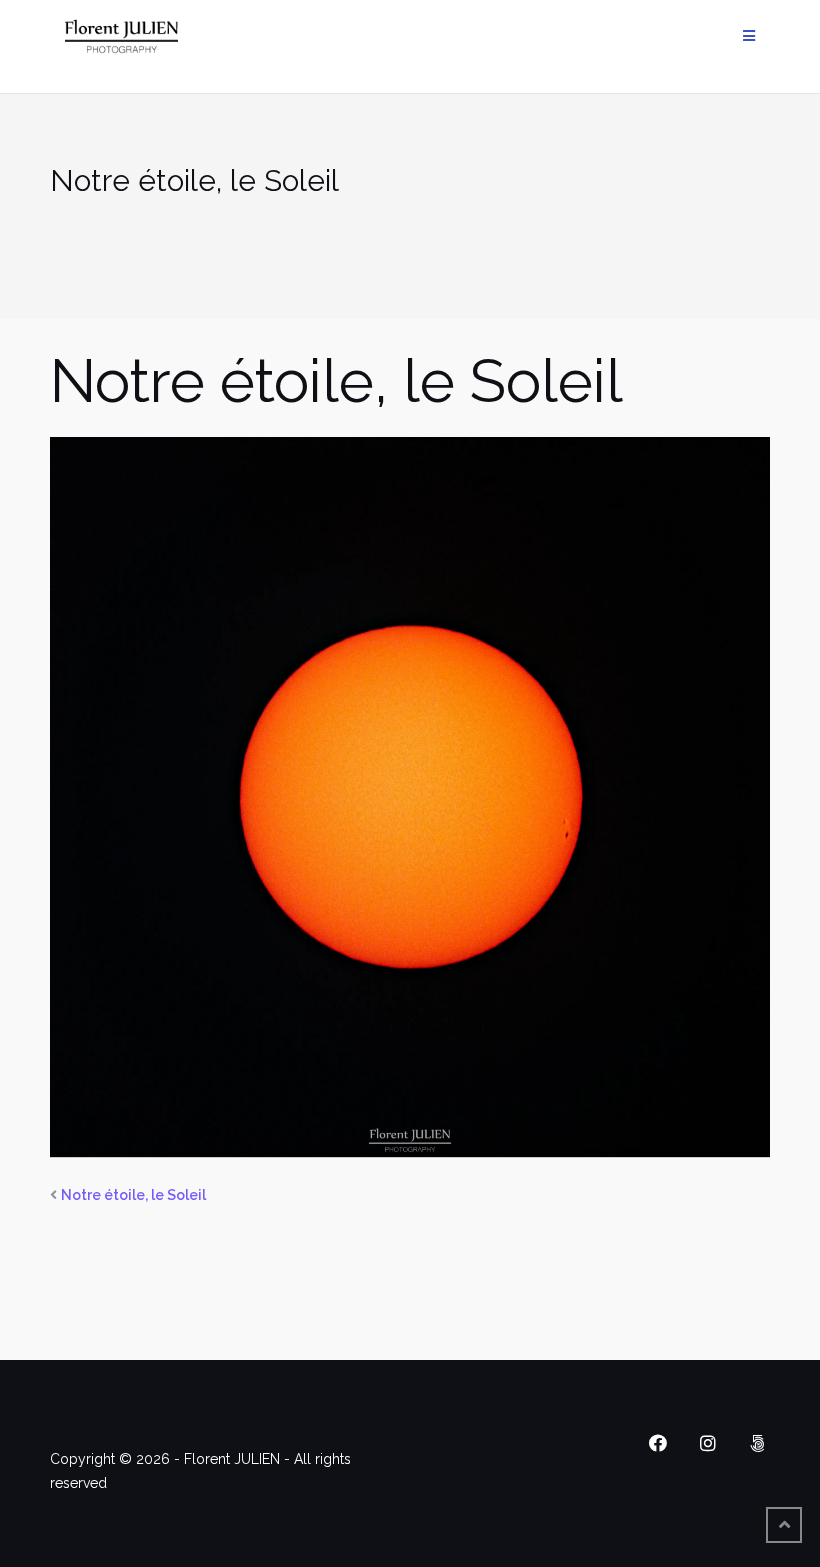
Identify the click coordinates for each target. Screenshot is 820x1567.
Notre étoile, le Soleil (133, 1195)
